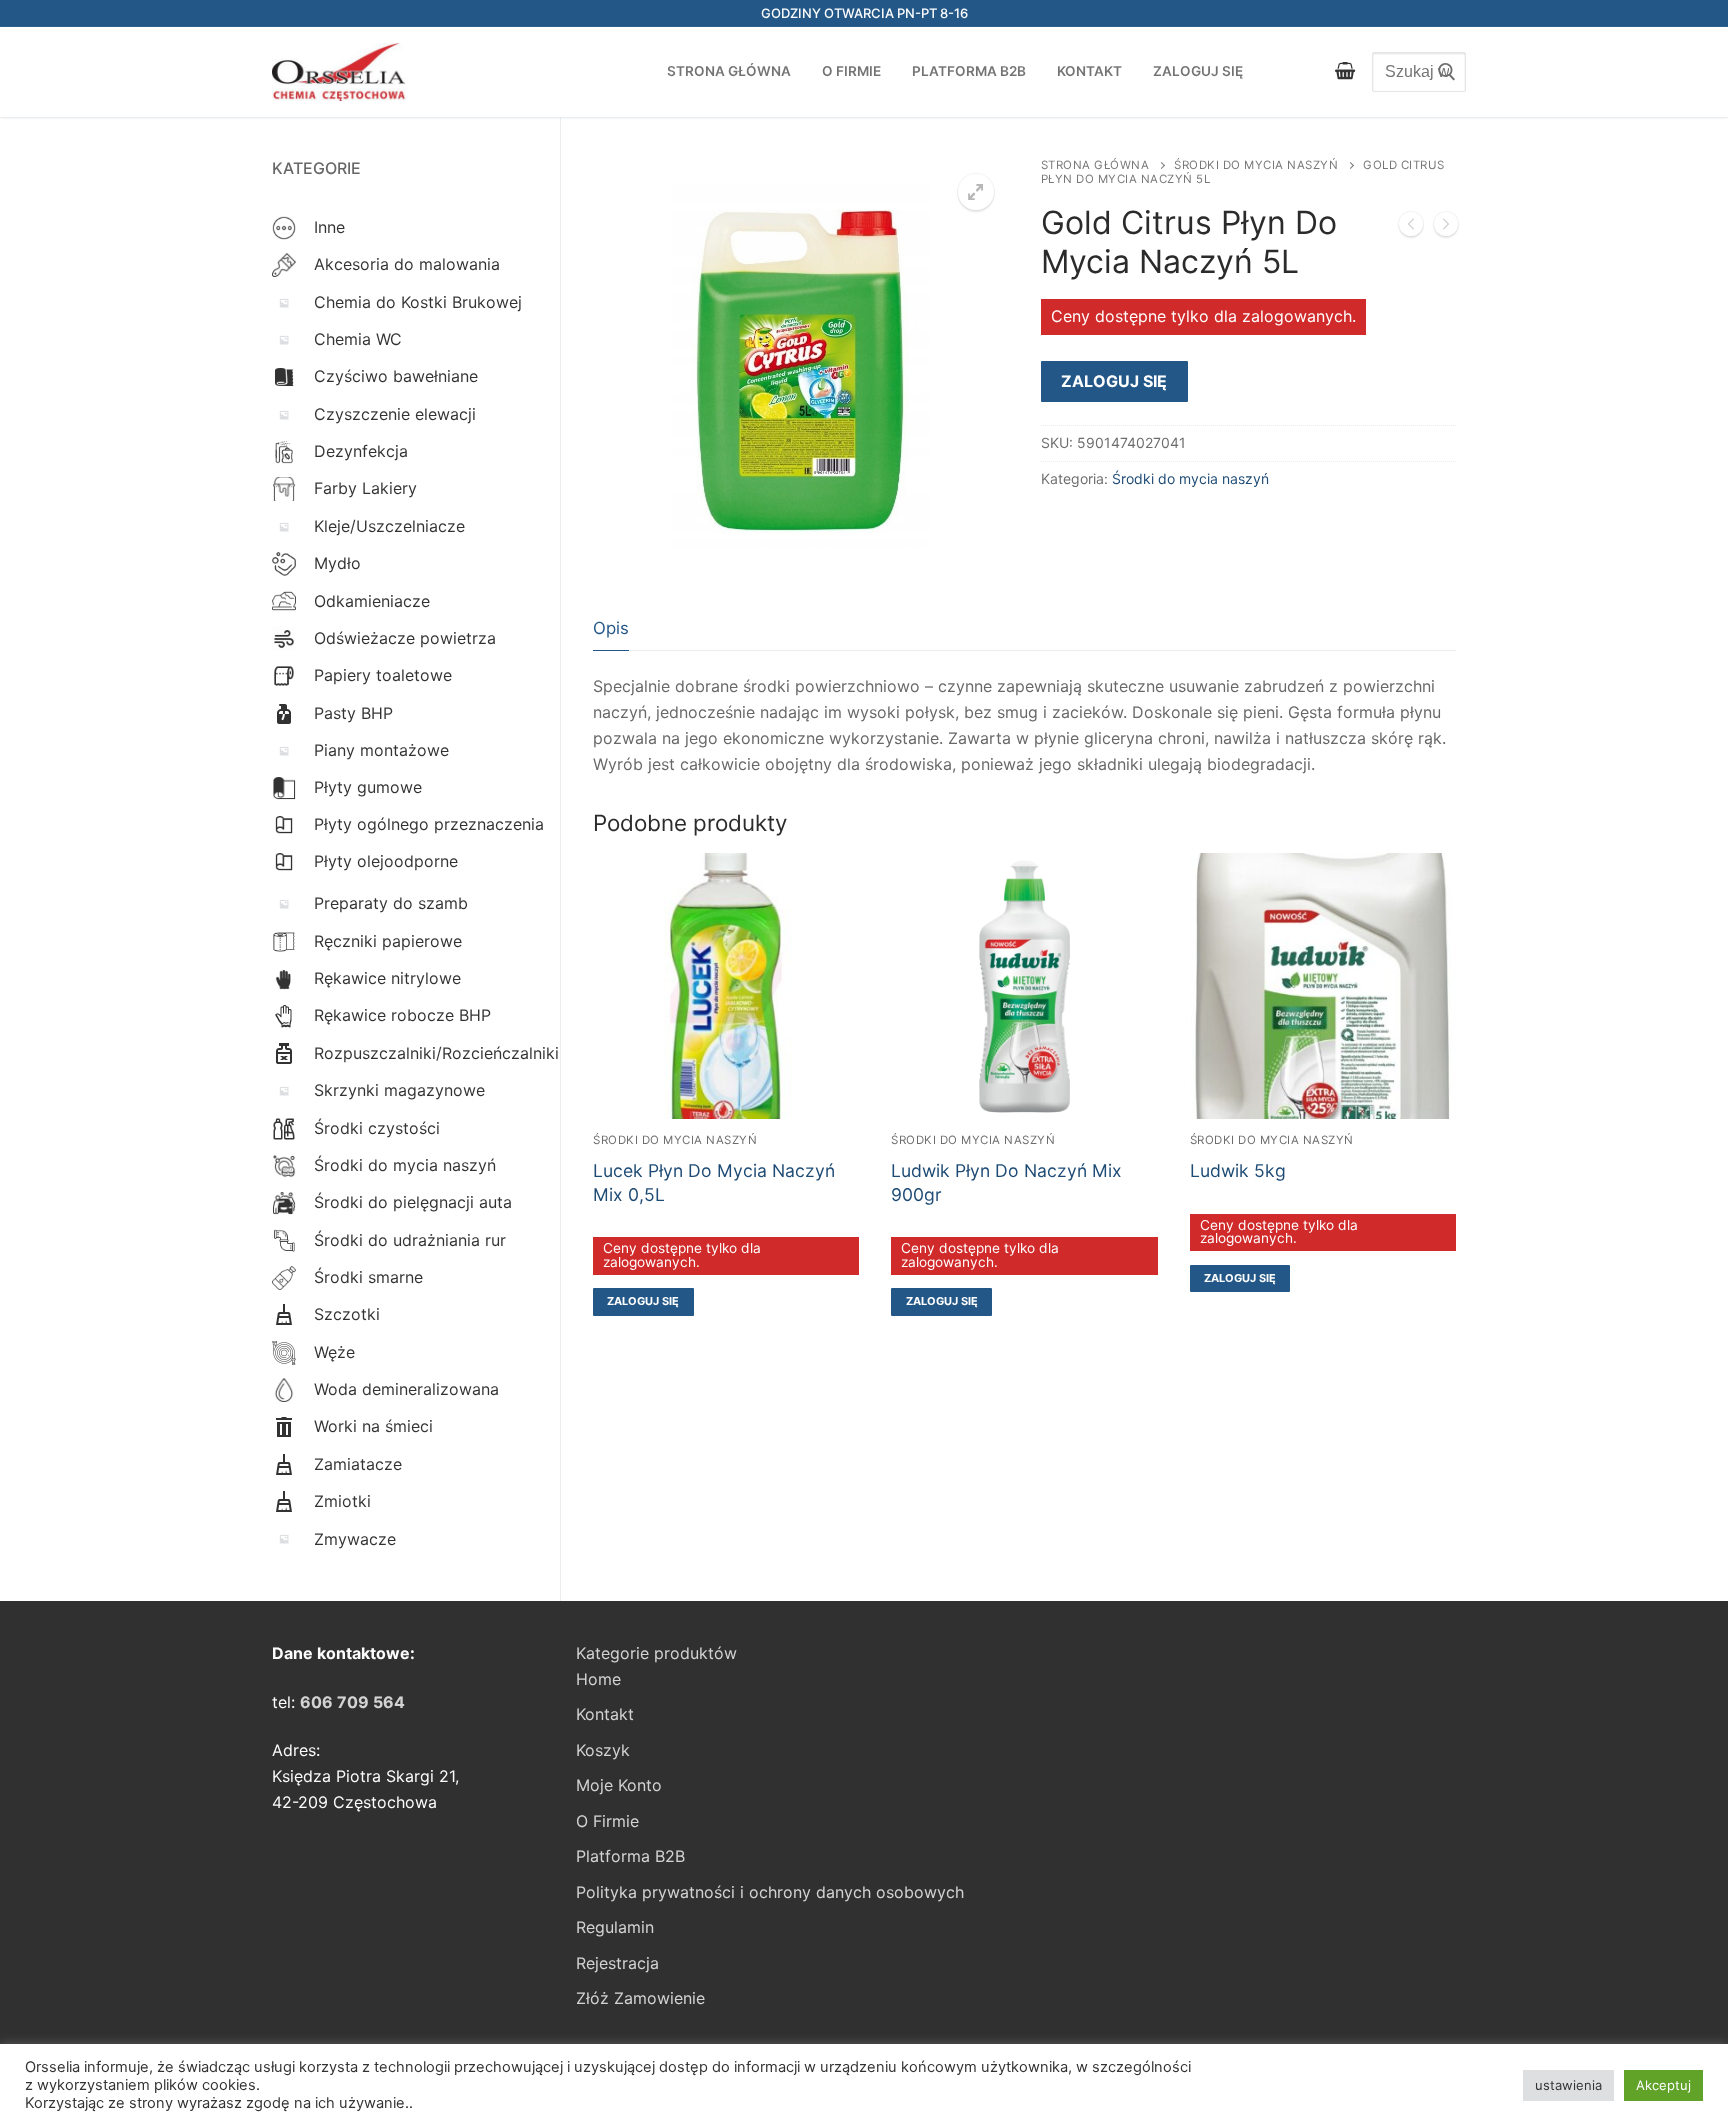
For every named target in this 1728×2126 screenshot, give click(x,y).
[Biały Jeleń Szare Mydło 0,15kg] (1446, 228)
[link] (352, 1702)
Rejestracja (617, 1963)
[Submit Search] (1441, 72)
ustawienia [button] (1568, 2085)
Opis (611, 628)
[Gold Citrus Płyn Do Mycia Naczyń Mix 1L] (1411, 228)
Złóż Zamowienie (640, 1998)
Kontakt (605, 1714)
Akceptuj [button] (1663, 2085)
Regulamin (615, 1927)
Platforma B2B (630, 1856)
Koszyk (603, 1750)
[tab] (611, 628)
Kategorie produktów (656, 1653)
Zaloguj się (1114, 381)
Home (598, 1679)
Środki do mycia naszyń (1256, 165)
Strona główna (1095, 165)
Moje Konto (619, 1785)
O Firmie (607, 1821)
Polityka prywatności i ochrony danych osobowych (770, 1892)
